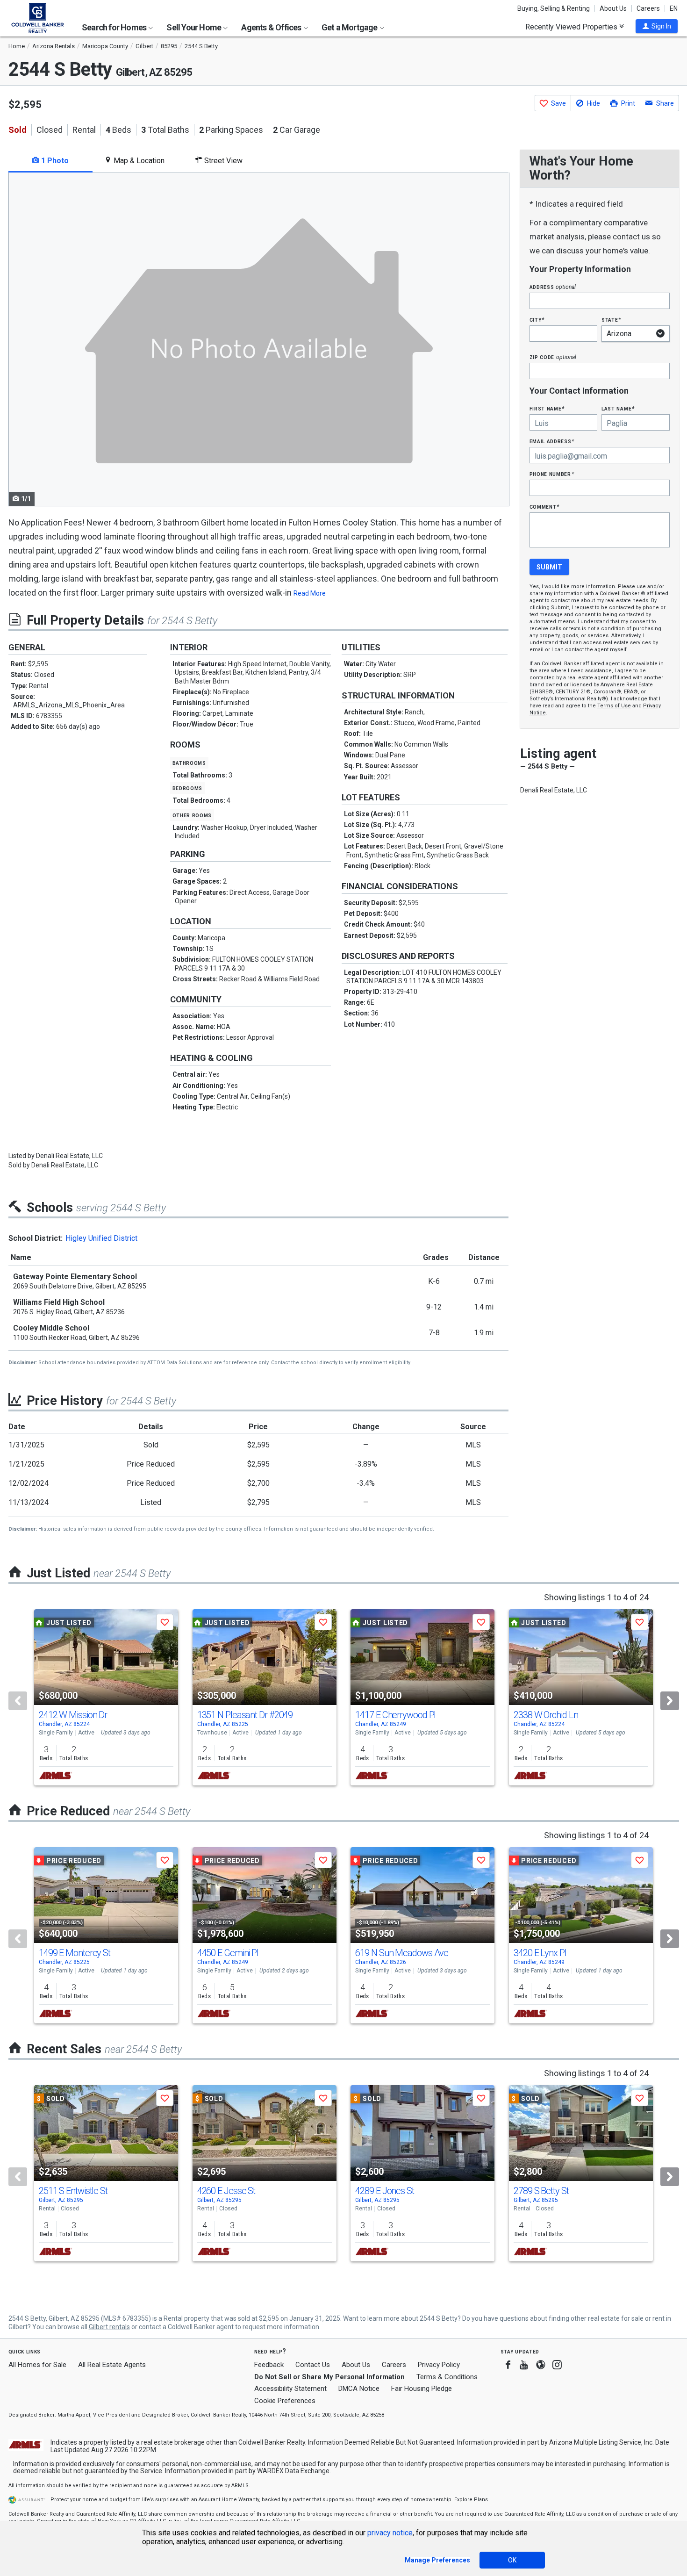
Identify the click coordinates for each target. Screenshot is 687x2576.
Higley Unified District (101, 1238)
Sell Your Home (194, 27)
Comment (544, 507)
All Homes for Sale (37, 2365)
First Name (547, 408)
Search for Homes (115, 27)
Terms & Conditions (447, 2377)
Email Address (552, 441)
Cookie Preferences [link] (285, 2401)
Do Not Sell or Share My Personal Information (329, 2377)
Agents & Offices (272, 27)
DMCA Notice (359, 2389)
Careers (648, 8)
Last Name (618, 408)
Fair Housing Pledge (422, 2389)
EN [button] (674, 8)
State (611, 320)
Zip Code (553, 357)
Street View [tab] (222, 161)
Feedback (269, 2365)
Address (553, 287)
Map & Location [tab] (138, 161)
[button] (657, 26)
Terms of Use (614, 706)
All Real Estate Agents (112, 2365)
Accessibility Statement (290, 2389)
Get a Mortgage (350, 27)
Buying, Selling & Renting (554, 8)
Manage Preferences (437, 2560)
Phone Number (552, 474)
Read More (310, 593)
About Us (613, 8)
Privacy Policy (439, 2365)
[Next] (670, 1701)
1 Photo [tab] (54, 161)
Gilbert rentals (109, 2327)
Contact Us (313, 2365)
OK (512, 2560)
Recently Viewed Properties (572, 27)
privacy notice (390, 2533)
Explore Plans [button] (471, 2500)
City (537, 320)
